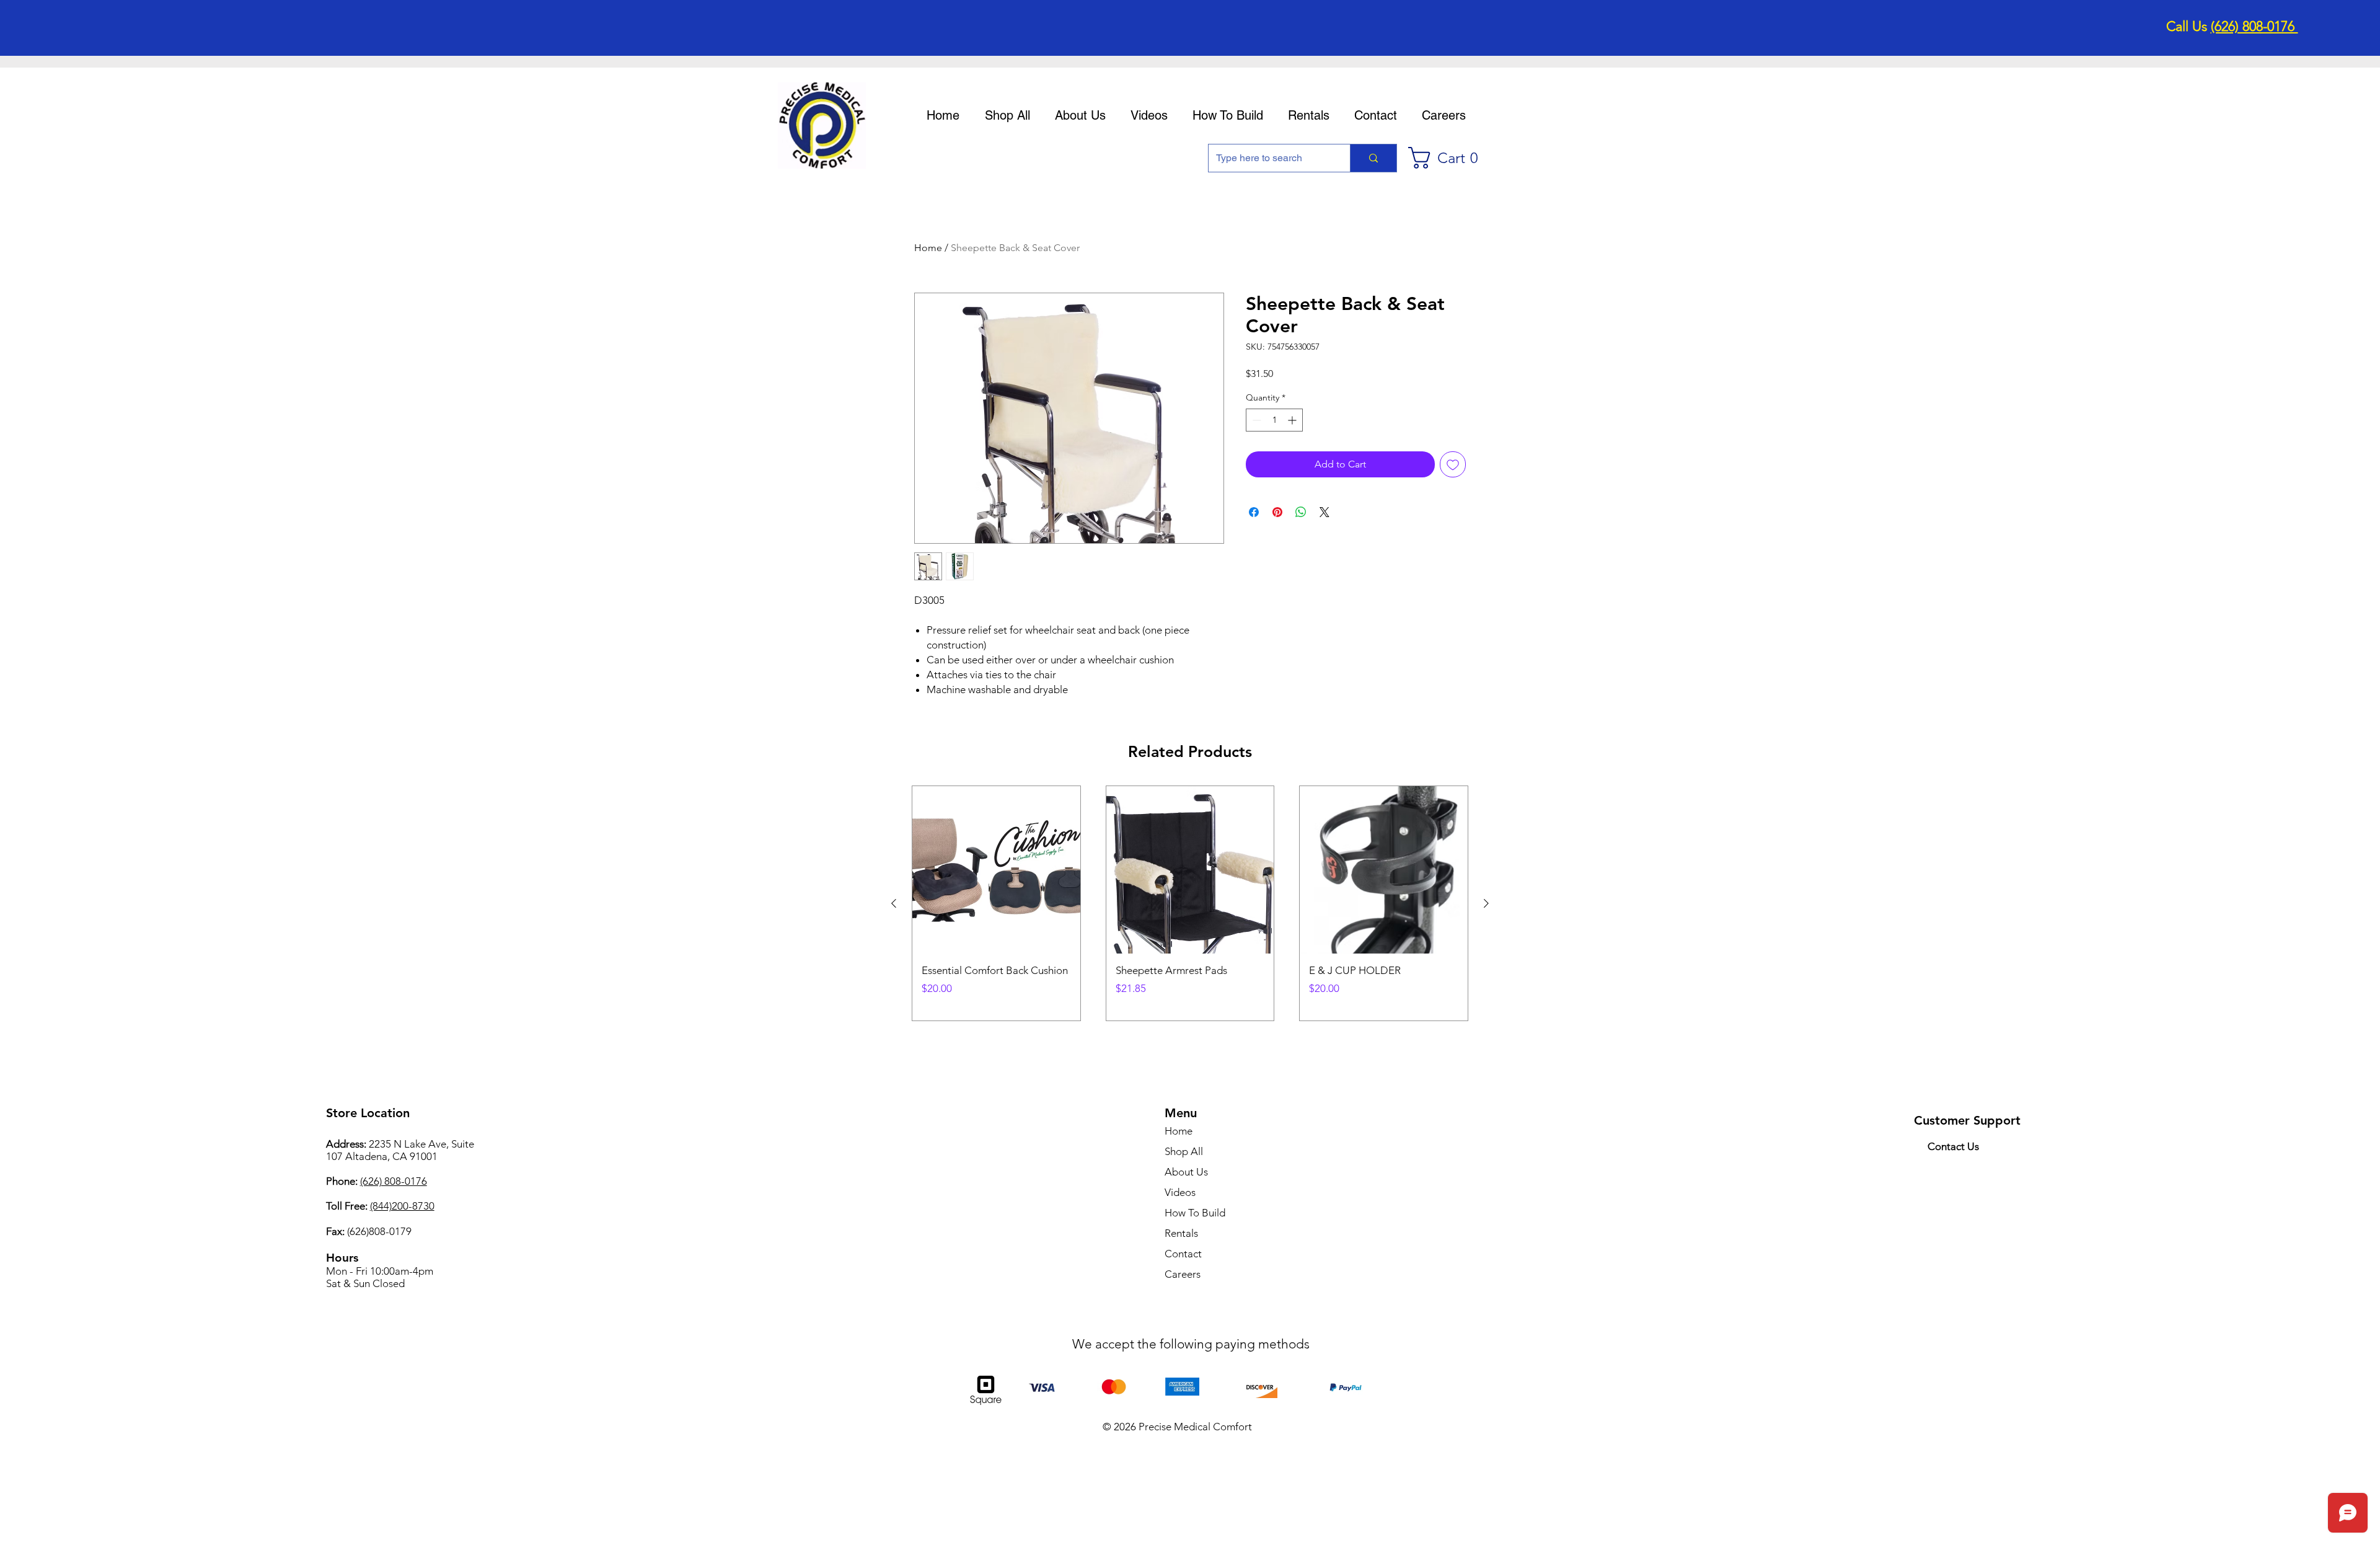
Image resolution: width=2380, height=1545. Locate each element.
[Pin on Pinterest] (1277, 512)
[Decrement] (1255, 420)
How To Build (1195, 1213)
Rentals (1181, 1233)
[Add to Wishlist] (1453, 464)
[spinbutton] (1274, 420)
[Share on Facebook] (1254, 512)
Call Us (2188, 26)
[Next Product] (1486, 903)
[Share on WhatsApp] (1301, 512)
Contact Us (1953, 1146)
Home (928, 248)
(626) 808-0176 (2254, 26)
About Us (1186, 1172)
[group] (1190, 904)
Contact (1183, 1254)
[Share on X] (1324, 512)
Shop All (1184, 1151)
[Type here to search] (1373, 158)
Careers (1183, 1274)
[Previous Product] (894, 903)
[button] (1449, 158)
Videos (1180, 1192)
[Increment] (1293, 420)
